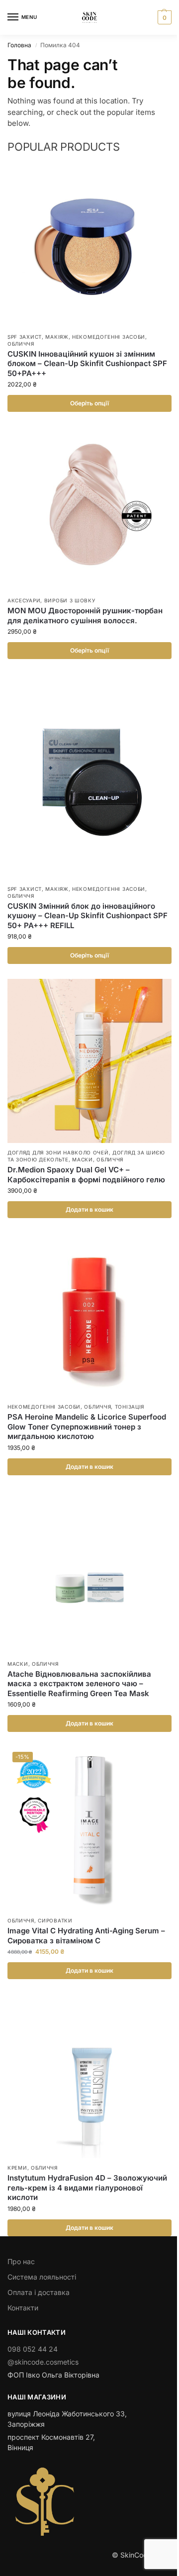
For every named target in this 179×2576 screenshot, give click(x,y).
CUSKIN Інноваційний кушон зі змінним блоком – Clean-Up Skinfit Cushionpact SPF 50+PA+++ (87, 364)
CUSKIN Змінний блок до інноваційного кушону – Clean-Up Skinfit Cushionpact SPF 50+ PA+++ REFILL (88, 916)
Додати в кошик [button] (89, 1209)
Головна (19, 45)
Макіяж (57, 337)
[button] (163, 17)
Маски (83, 1159)
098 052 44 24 (33, 2349)
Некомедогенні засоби (109, 337)
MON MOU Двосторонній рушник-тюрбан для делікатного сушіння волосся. (85, 616)
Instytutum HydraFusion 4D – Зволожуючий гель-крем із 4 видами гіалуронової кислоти (87, 2188)
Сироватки (55, 1920)
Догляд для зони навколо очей (58, 1152)
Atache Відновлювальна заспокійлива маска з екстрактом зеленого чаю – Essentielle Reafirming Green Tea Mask (79, 1684)
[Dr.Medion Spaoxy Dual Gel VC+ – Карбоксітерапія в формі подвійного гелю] (89, 1061)
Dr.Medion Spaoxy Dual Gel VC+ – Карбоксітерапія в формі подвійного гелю (86, 1175)
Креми (17, 2168)
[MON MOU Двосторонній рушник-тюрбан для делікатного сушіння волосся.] (89, 509)
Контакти (23, 2308)
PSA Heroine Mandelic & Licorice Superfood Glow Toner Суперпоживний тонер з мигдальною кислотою (87, 1427)
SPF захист (25, 337)
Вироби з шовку (70, 600)
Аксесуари (24, 600)
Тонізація (130, 1407)
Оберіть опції (89, 403)
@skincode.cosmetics (43, 2362)
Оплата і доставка (39, 2292)
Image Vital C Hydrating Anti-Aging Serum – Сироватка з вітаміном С (86, 1936)
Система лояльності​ (42, 2277)
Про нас (21, 2261)
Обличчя (21, 344)
